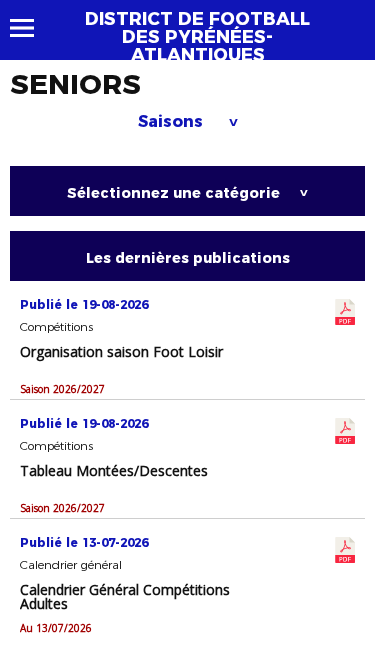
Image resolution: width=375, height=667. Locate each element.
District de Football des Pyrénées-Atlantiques (197, 37)
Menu (31, 28)
